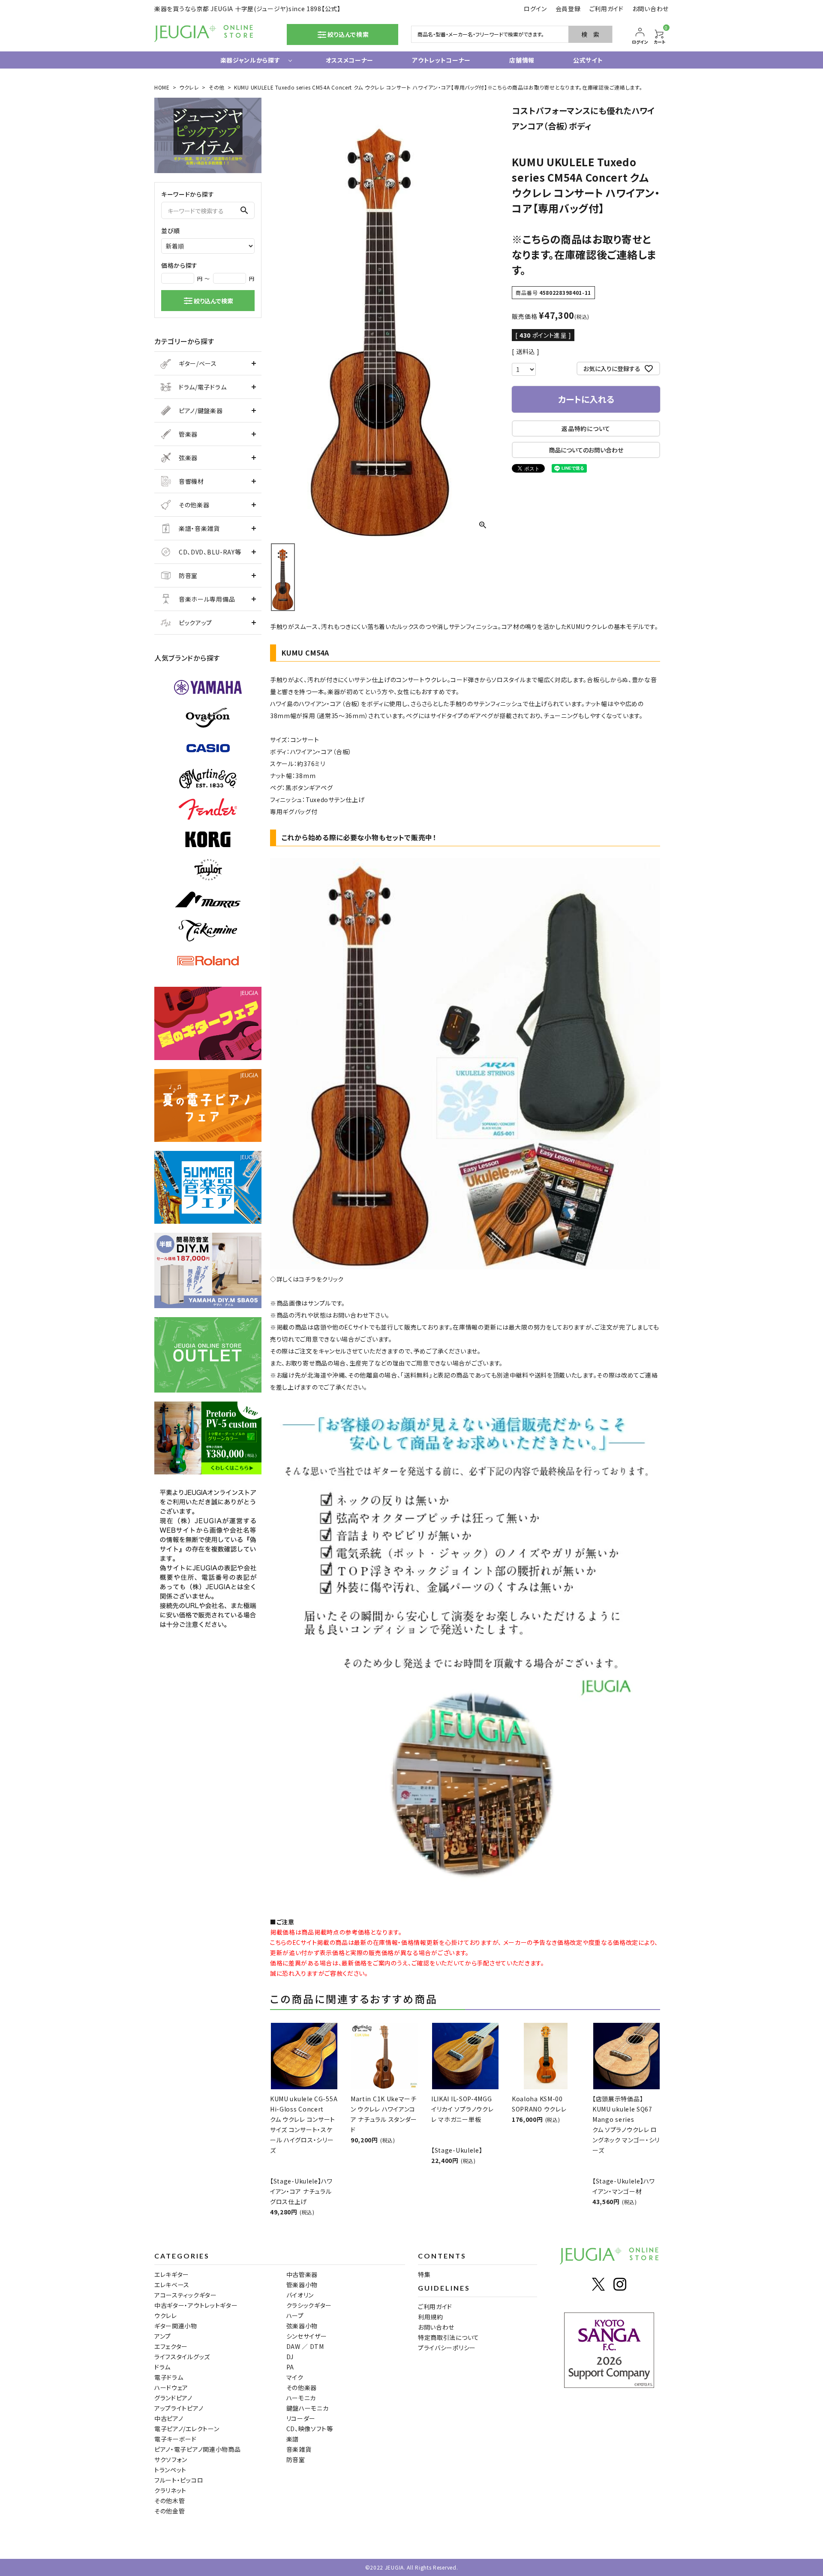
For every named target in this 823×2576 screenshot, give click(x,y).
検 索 (590, 34)
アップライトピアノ (179, 2408)
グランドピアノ (173, 2398)
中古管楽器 (302, 2274)
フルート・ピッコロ (179, 2480)
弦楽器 (188, 458)
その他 (217, 87)
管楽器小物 (302, 2285)
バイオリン (300, 2295)
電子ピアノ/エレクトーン (187, 2429)
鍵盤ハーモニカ (308, 2408)
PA (290, 2367)
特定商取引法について (449, 2337)
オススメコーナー (350, 60)
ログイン (535, 9)
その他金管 (170, 2511)
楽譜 (293, 2439)
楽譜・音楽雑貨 (199, 528)
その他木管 (170, 2501)
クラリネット (170, 2490)
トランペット (170, 2470)
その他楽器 (194, 505)
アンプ (163, 2336)
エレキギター (172, 2274)
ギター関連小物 (176, 2326)
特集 (424, 2274)
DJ (290, 2357)
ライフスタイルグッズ (182, 2357)
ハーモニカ (301, 2398)
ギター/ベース (198, 363)
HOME (162, 87)
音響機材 (191, 481)
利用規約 (431, 2317)
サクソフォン (171, 2459)
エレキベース (172, 2285)
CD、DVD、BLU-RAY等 (210, 552)
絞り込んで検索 (213, 301)
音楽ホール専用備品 (207, 599)
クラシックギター (309, 2305)
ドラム (162, 2367)
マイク (295, 2377)
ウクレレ (189, 87)
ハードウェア (171, 2387)
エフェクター (171, 2346)
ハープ (295, 2315)
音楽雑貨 (299, 2449)
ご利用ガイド (607, 9)
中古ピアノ (169, 2418)
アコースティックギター (186, 2295)
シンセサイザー (307, 2336)
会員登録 (568, 9)
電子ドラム (169, 2377)
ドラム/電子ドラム (203, 387)
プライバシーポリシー (447, 2348)
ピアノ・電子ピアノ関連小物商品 (198, 2449)
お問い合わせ (650, 9)
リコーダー (301, 2418)
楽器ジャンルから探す (250, 60)
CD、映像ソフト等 (310, 2429)
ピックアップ (195, 623)
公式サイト (588, 60)
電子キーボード (176, 2439)
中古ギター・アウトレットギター (196, 2305)
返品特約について (586, 428)
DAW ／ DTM (305, 2346)
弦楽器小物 (302, 2326)
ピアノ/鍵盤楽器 (201, 410)
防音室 (188, 575)
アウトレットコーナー (441, 60)
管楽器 (188, 434)
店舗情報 (522, 60)
